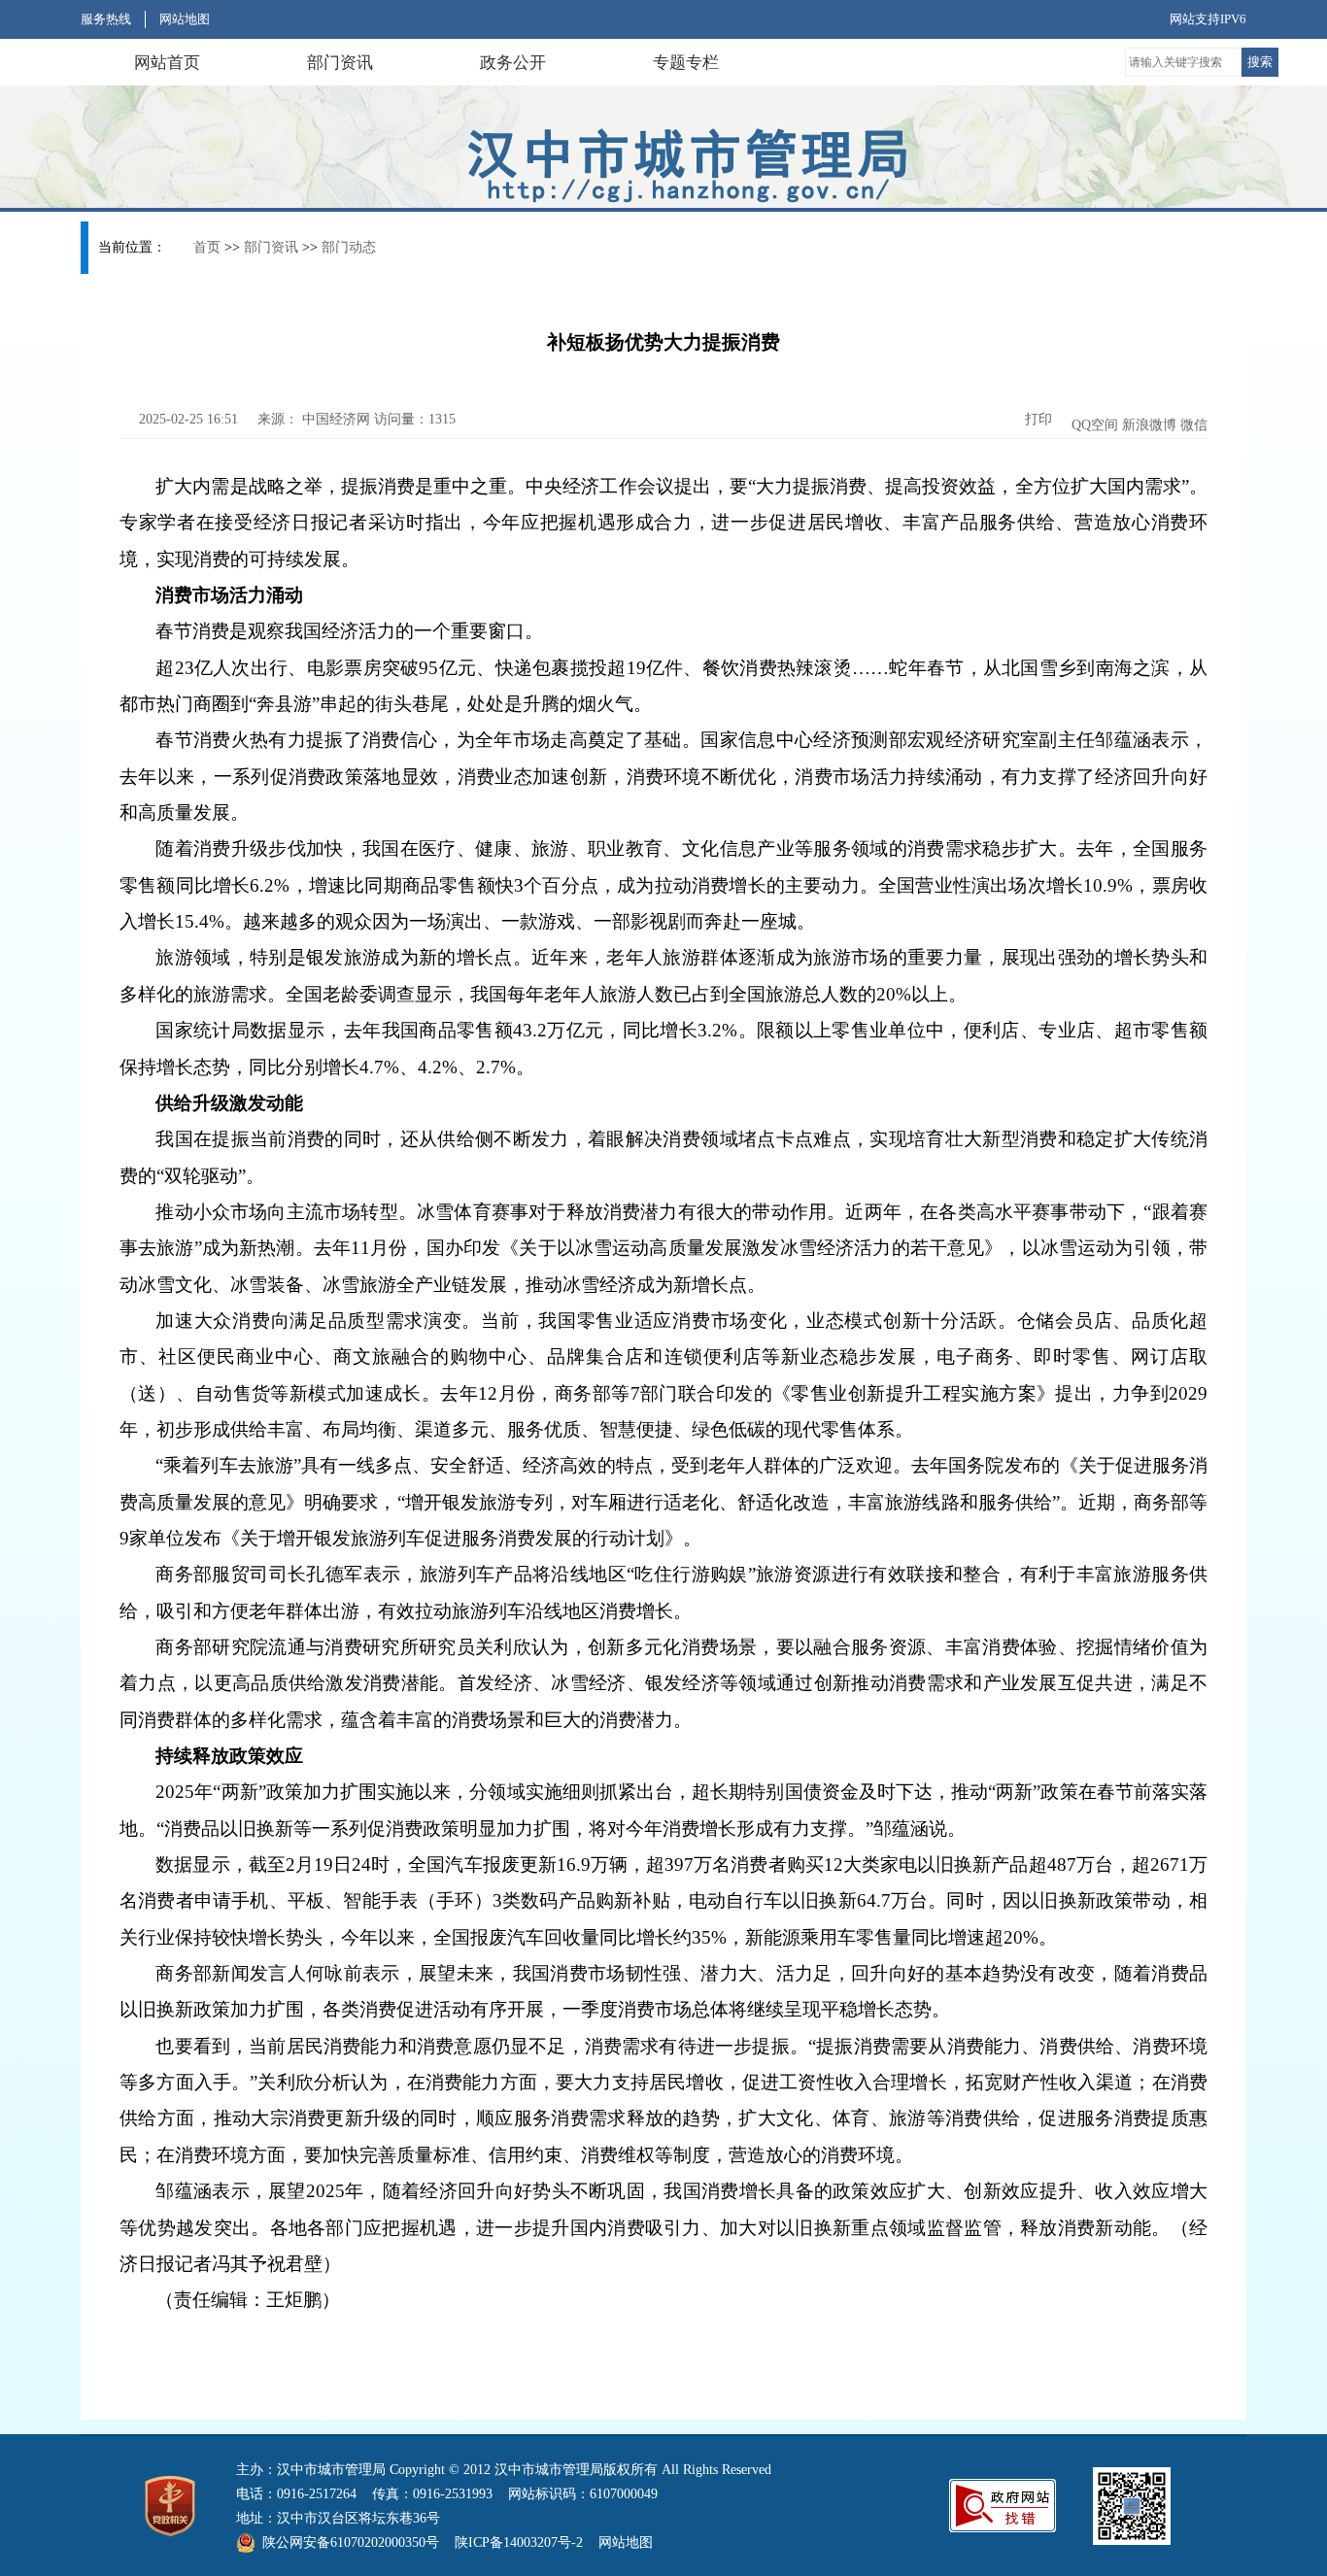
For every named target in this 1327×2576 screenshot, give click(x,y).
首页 (207, 247)
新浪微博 (1149, 425)
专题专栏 (686, 63)
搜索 (1260, 62)
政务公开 (513, 63)
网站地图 (185, 19)
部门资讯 (340, 63)
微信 (1194, 425)
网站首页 (167, 63)
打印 (1037, 419)
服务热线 (106, 19)
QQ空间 (1095, 425)
